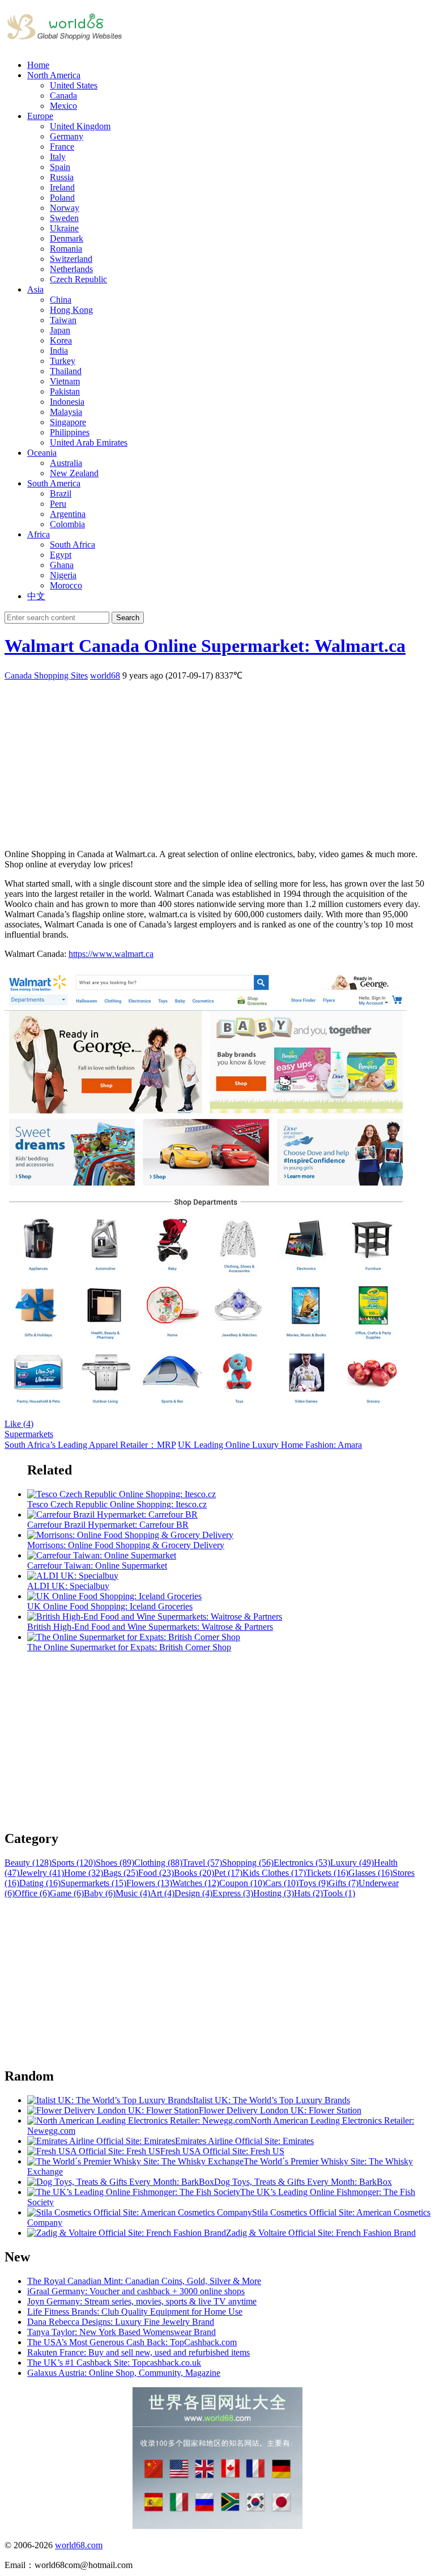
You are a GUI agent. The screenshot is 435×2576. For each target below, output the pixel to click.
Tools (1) (339, 1893)
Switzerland (71, 259)
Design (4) (193, 1893)
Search (128, 618)
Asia (35, 289)
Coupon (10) (242, 1883)
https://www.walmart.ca (111, 954)
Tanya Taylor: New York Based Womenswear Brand (121, 2332)
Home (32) (84, 1873)
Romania (66, 249)
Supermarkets (29, 1434)
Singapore (68, 422)
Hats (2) (308, 1893)
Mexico (63, 106)
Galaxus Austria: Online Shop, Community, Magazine (124, 2373)
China (61, 300)
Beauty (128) (28, 1863)
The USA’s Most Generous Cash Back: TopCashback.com (132, 2342)
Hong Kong (71, 310)
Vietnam (65, 381)
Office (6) (32, 1893)
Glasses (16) (370, 1873)
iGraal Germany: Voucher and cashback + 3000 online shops (136, 2291)
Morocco (66, 585)
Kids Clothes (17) (274, 1873)
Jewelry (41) (42, 1873)
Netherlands (71, 269)
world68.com (79, 2545)
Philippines (70, 432)
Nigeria (63, 575)
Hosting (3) (274, 1893)
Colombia (67, 524)
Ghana (62, 565)
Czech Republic (78, 279)
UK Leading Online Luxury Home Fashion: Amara (270, 1445)
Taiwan (63, 320)
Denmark (67, 238)
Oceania (42, 453)
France (62, 147)
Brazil (61, 493)
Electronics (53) (302, 1863)
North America (54, 75)
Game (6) (67, 1893)
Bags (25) (121, 1873)
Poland (62, 198)
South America (54, 483)
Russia (62, 177)
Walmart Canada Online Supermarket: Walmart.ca (205, 646)
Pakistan (65, 391)
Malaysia (66, 412)
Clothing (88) (158, 1863)
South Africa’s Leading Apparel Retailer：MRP (90, 1445)
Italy (58, 157)
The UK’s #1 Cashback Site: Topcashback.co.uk (114, 2363)
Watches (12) (196, 1883)
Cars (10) (282, 1883)
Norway (65, 208)
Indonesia (67, 402)
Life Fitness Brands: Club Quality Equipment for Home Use (135, 2312)
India (59, 351)
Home (38, 65)
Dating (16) (40, 1883)
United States (74, 85)
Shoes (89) (115, 1863)
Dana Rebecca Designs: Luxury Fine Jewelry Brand (121, 2322)
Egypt (61, 555)
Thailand (66, 371)
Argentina (68, 514)
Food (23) (156, 1873)
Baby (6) (100, 1893)
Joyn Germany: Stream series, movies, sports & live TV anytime (142, 2301)
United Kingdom (80, 126)
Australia (66, 463)
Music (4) (133, 1893)
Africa (39, 534)
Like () (19, 1424)
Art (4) (162, 1893)
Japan (60, 330)
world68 (105, 675)
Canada (63, 96)
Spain (60, 167)
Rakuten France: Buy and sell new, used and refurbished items (138, 2352)
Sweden (64, 218)
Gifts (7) (344, 1883)
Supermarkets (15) (93, 1883)
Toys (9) (314, 1883)
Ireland (62, 187)
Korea (61, 340)
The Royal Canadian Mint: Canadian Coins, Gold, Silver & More (144, 2281)
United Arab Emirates (89, 442)
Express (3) (233, 1893)
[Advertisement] (217, 761)
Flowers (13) (149, 1883)
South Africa (72, 545)
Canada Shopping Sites (46, 675)
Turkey (63, 361)
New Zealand (74, 473)
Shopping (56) (248, 1863)
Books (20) (194, 1873)
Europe (40, 116)
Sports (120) (74, 1863)
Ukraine (64, 228)
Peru (58, 504)
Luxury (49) (352, 1863)
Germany (67, 136)
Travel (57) (202, 1863)
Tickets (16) (327, 1873)
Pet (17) (228, 1873)
